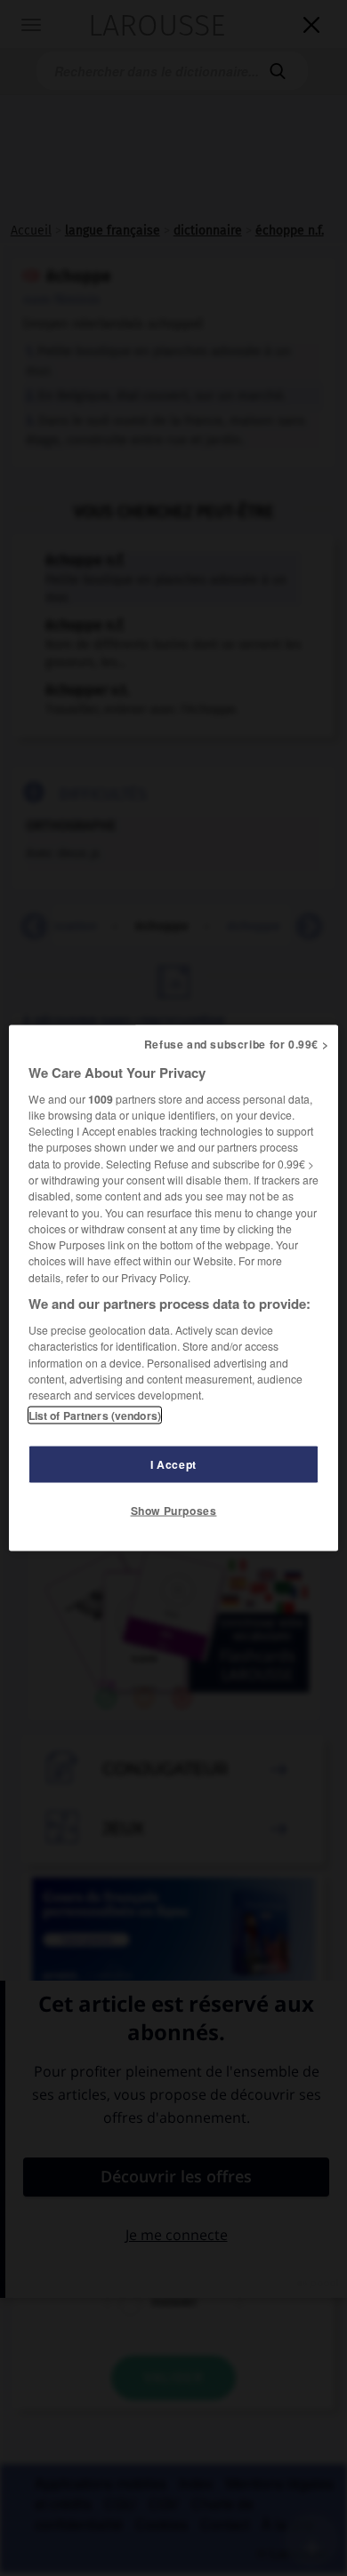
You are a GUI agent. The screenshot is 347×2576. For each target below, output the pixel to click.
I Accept (173, 1464)
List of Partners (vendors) (95, 1416)
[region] (174, 1288)
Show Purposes (174, 1511)
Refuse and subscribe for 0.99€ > (237, 1043)
